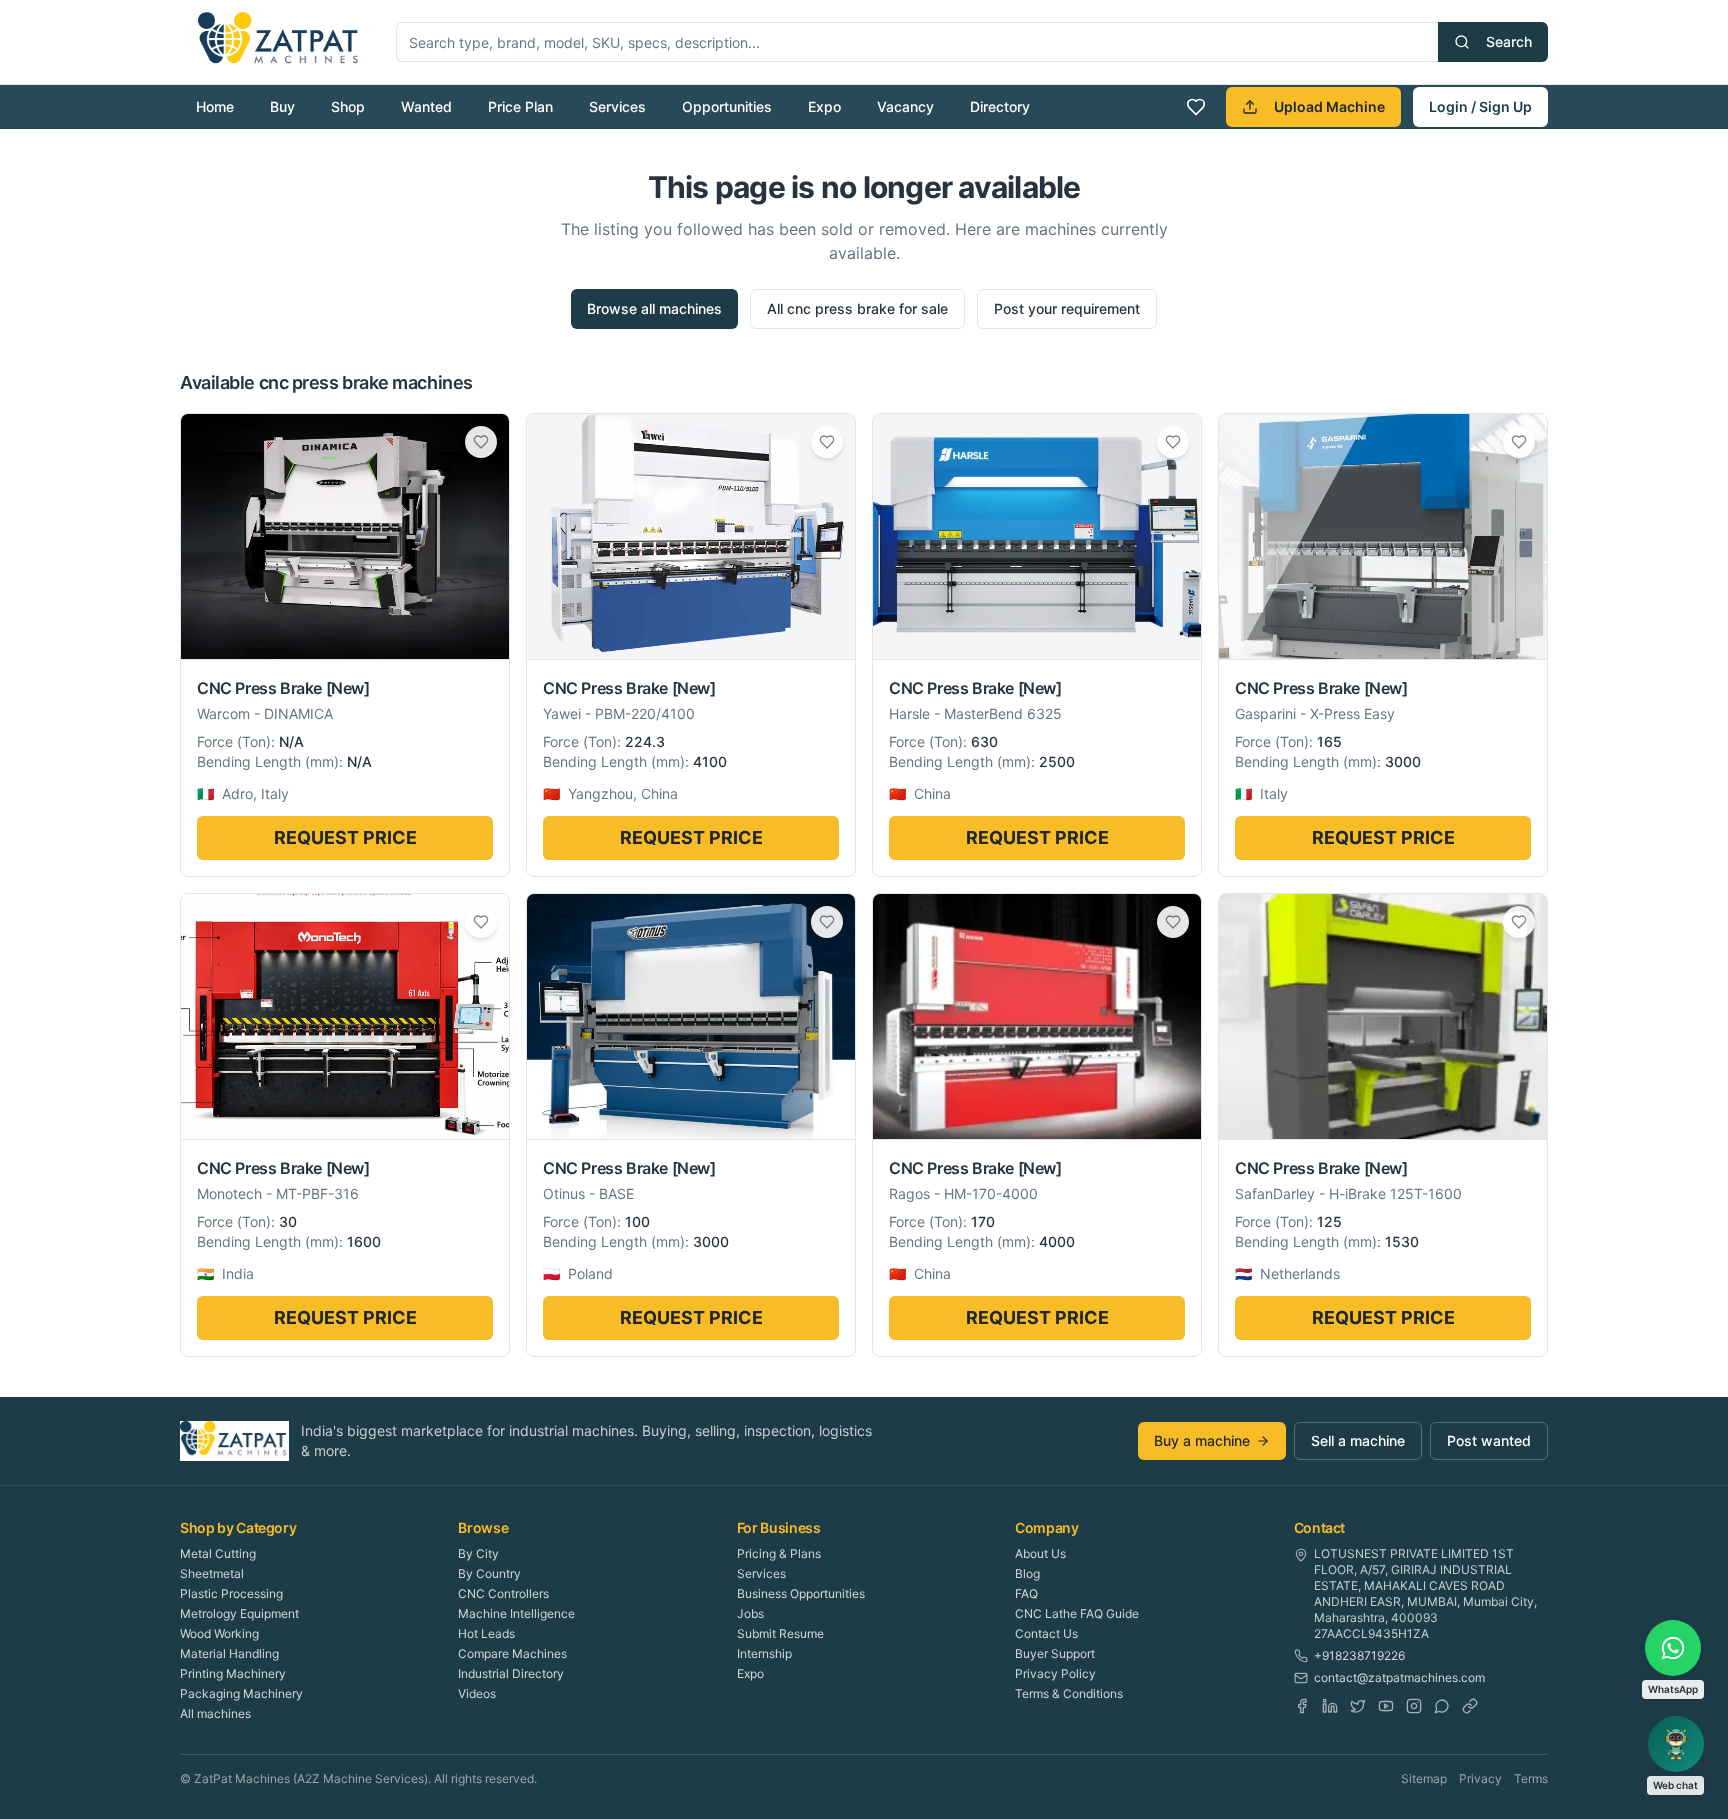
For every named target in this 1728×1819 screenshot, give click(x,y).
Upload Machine (1329, 106)
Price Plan (520, 106)
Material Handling (229, 1653)
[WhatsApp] (1442, 1706)
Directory (1000, 106)
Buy (282, 106)
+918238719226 (1359, 1655)
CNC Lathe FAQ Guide (1077, 1613)
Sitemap (1424, 1778)
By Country (489, 1573)
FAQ (1026, 1593)
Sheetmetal (212, 1573)
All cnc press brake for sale (857, 308)
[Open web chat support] (1676, 1744)
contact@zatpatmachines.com (1399, 1677)
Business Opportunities (801, 1593)
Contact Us (1046, 1633)
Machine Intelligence (516, 1613)
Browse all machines (654, 308)
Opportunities (727, 106)
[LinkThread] (1470, 1706)
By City (478, 1553)
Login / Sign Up (1480, 106)
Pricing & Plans (779, 1553)
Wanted (426, 106)
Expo (824, 106)
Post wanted (1489, 1440)
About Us (1040, 1553)
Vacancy (905, 106)
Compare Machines (512, 1653)
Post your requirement (1067, 308)
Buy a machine (1202, 1440)
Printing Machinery (233, 1673)
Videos (477, 1693)
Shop (348, 106)
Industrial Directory (511, 1673)
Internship (764, 1653)
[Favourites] (1196, 107)
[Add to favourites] (481, 442)
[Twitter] (1358, 1706)
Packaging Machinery (241, 1693)
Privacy (1480, 1778)
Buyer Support (1055, 1653)
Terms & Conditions (1069, 1693)
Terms (1531, 1778)
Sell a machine (1358, 1440)
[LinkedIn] (1330, 1706)
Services (617, 106)
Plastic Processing (231, 1593)
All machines (215, 1713)
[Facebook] (1302, 1706)
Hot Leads (486, 1633)
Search (1509, 41)
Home (215, 106)
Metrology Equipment (239, 1613)
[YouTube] (1386, 1706)
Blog (1027, 1573)
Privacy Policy (1055, 1673)
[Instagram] (1414, 1706)
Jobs (750, 1613)
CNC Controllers (503, 1593)
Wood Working (219, 1633)
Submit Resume (780, 1633)
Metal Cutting (218, 1553)
